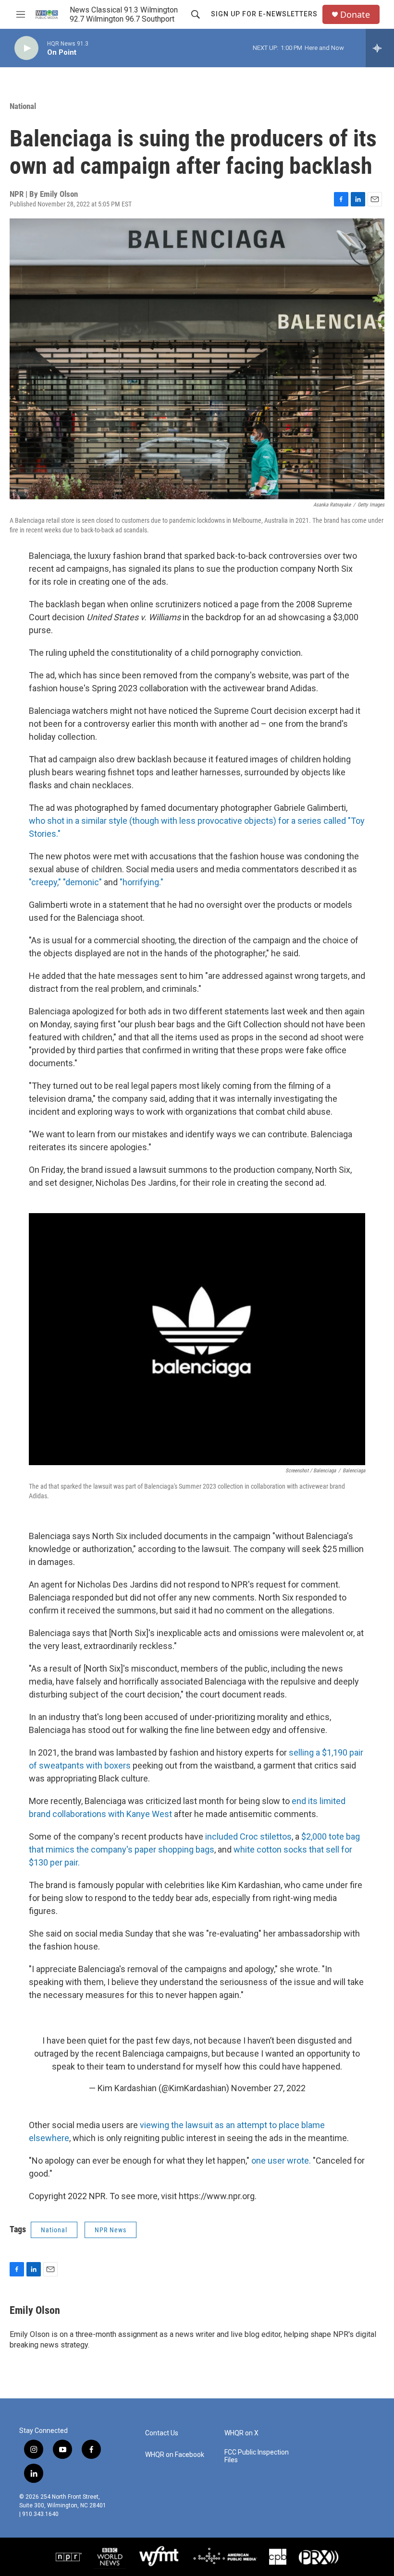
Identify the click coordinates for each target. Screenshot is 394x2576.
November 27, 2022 (268, 2088)
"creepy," (45, 882)
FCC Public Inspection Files (257, 2456)
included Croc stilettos (248, 1836)
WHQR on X (241, 2433)
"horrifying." (142, 882)
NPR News (111, 2230)
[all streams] (380, 48)
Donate (355, 15)
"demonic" (83, 882)
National (23, 106)
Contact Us (162, 2433)
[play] (26, 48)
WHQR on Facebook (175, 2455)
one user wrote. (281, 2161)
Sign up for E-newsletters (264, 14)
